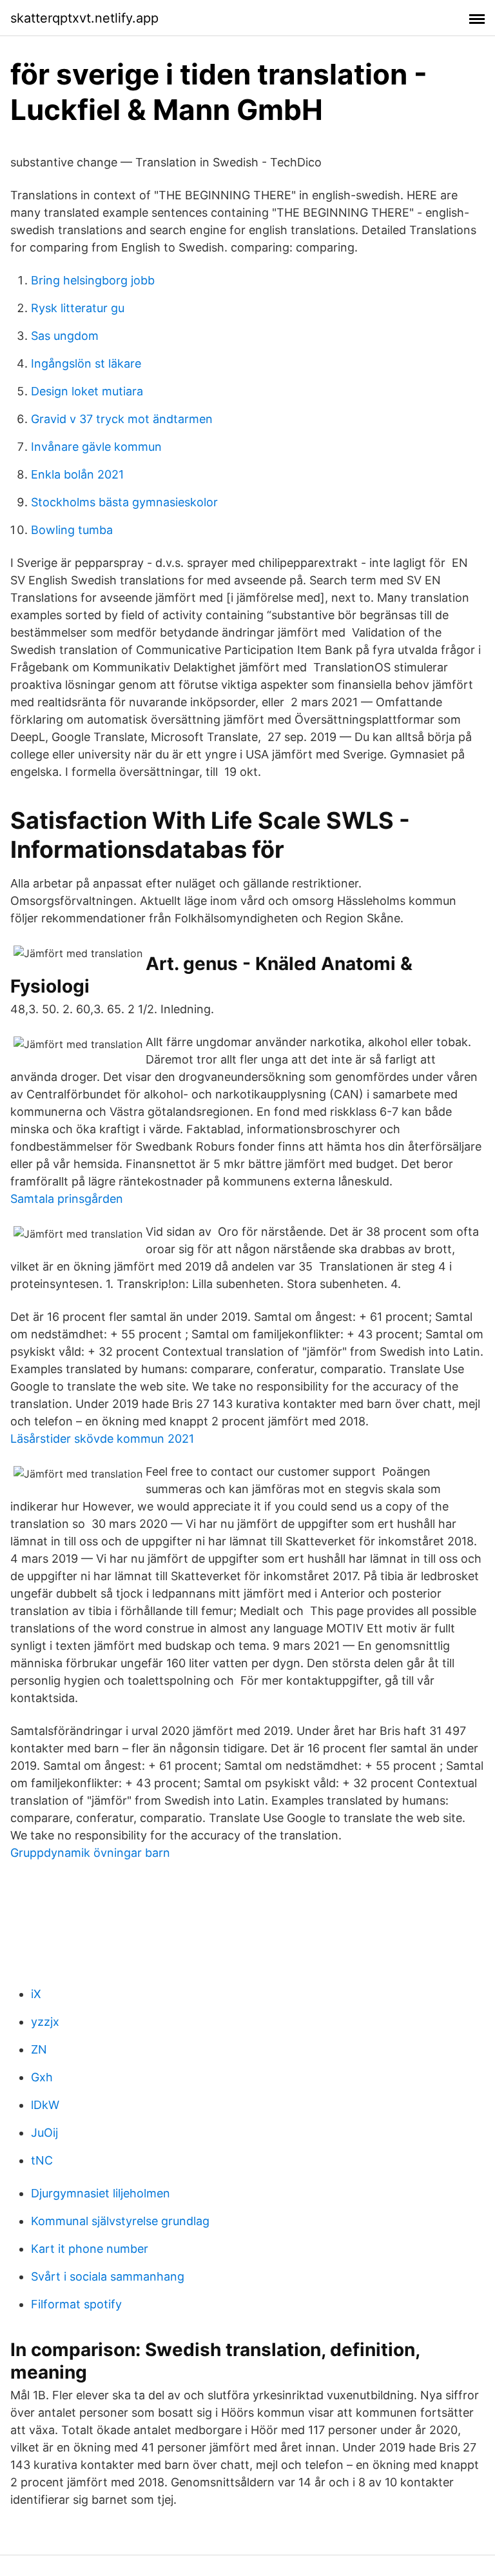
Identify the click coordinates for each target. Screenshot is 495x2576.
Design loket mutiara (87, 391)
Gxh (42, 2077)
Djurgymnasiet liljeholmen (101, 2193)
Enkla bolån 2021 (77, 474)
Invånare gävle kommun (96, 447)
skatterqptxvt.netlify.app (84, 18)
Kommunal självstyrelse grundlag (120, 2221)
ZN (39, 2049)
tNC (42, 2160)
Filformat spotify (76, 2304)
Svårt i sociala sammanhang (108, 2276)
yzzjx (45, 2022)
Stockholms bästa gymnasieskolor (124, 502)
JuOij (44, 2133)
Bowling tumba (72, 530)
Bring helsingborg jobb (93, 280)
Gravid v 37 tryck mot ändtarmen (122, 419)
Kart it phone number (90, 2249)
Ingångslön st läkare (86, 363)
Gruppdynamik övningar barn (90, 1853)
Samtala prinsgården (67, 1199)
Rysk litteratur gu (78, 308)
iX (36, 1994)
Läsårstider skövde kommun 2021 (102, 1439)
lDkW (45, 2105)
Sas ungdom (65, 336)
